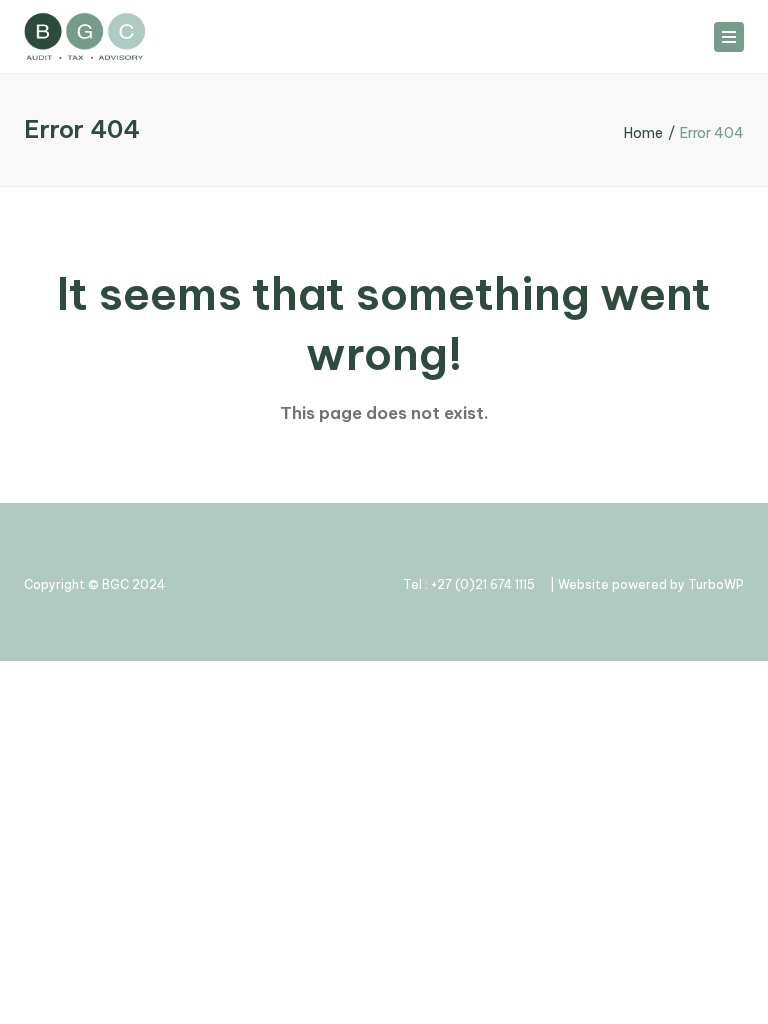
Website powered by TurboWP (651, 584)
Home (643, 133)
